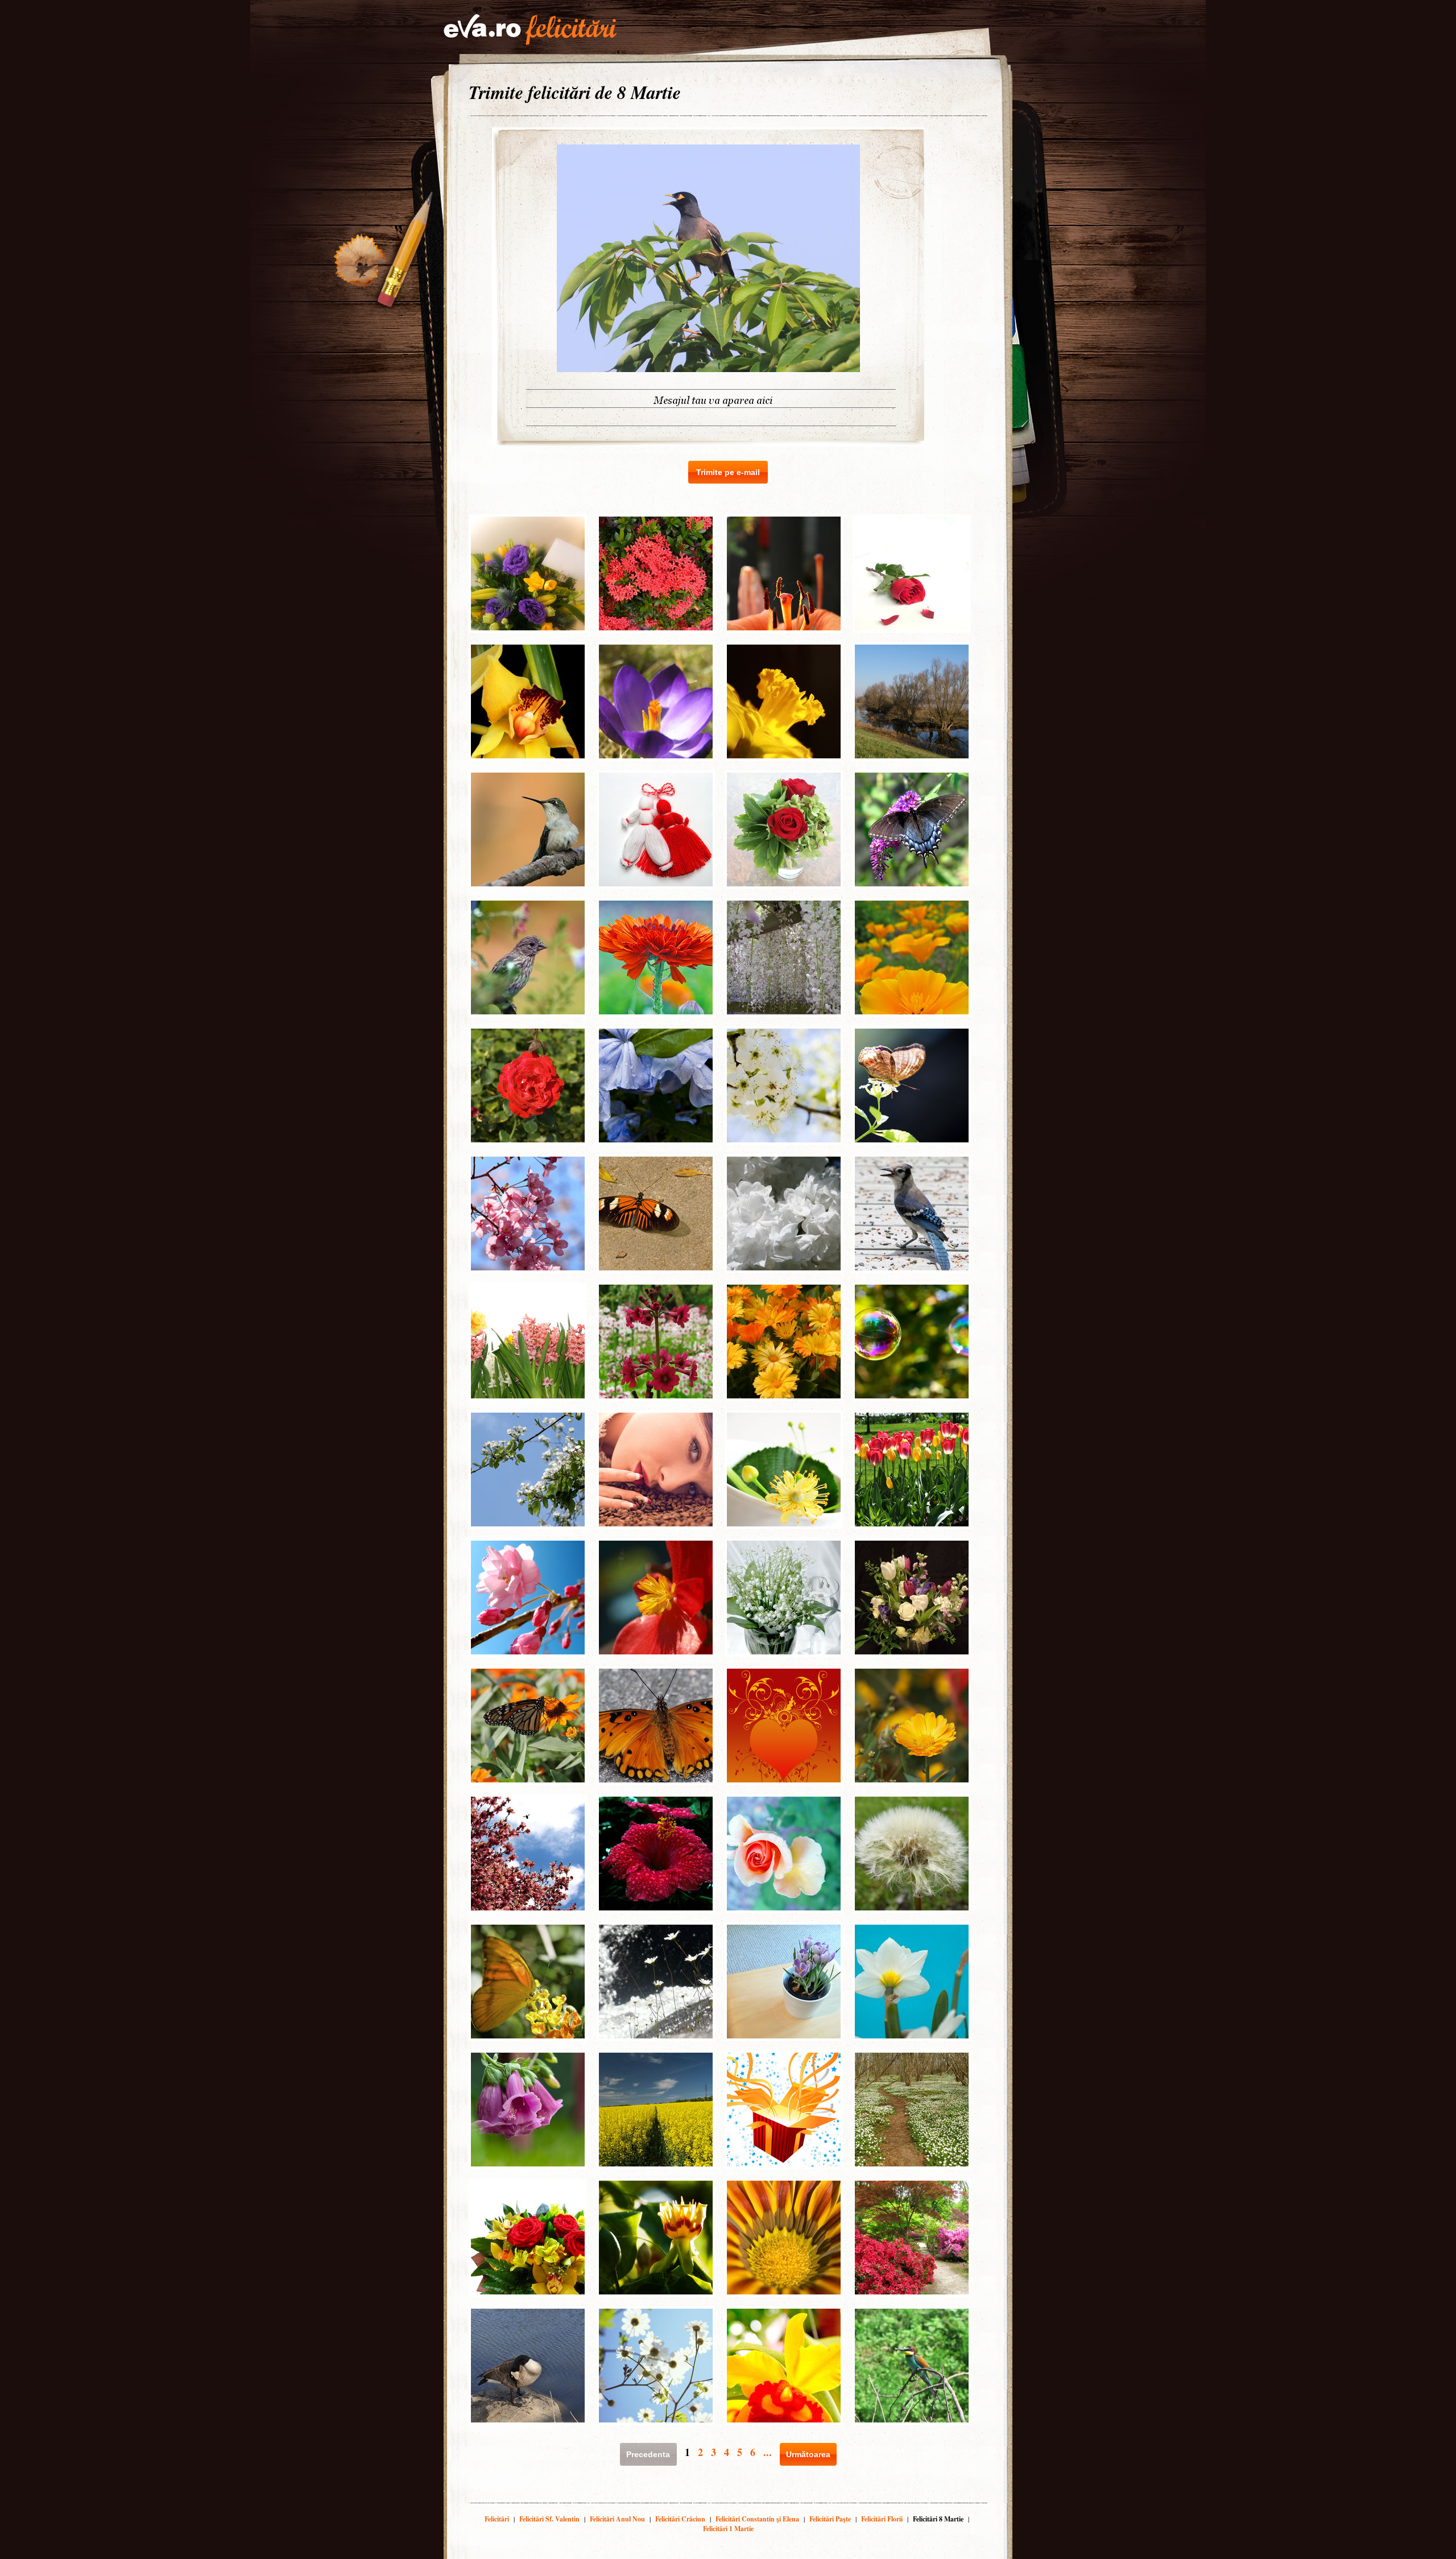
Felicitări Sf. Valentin (549, 2519)
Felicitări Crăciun (680, 2519)
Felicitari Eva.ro (530, 30)
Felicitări (497, 2519)
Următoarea (808, 2454)
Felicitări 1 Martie (728, 2529)
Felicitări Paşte (830, 2519)
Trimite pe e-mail (728, 472)
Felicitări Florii (882, 2519)
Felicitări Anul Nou (617, 2519)
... (768, 2452)
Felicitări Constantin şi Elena (757, 2519)
